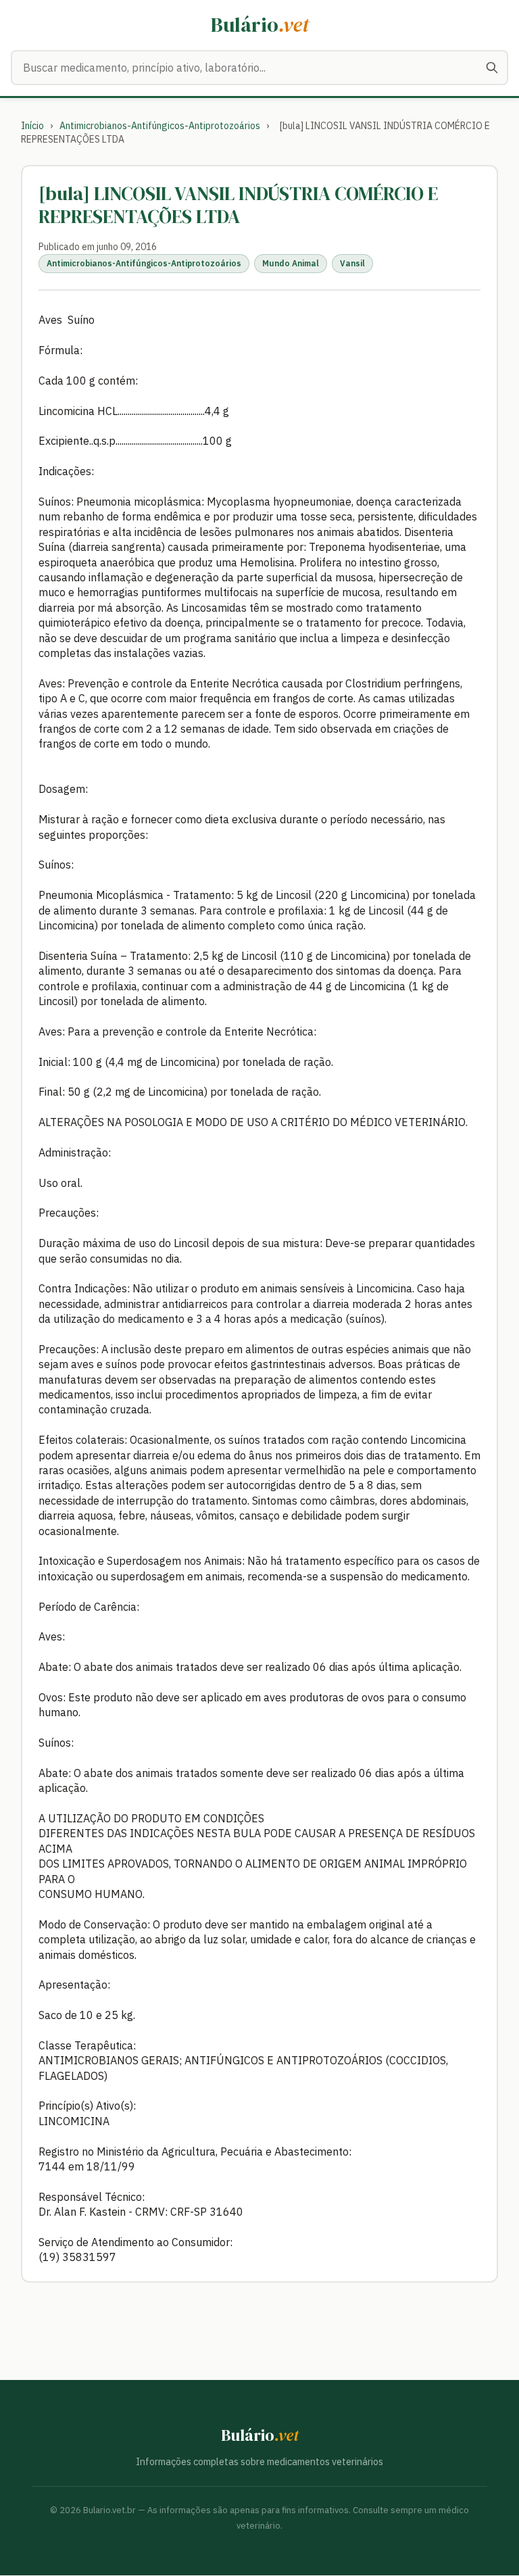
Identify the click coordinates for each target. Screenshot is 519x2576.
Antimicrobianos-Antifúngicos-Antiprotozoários (160, 126)
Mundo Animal (291, 263)
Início (32, 126)
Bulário (260, 25)
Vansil (352, 263)
